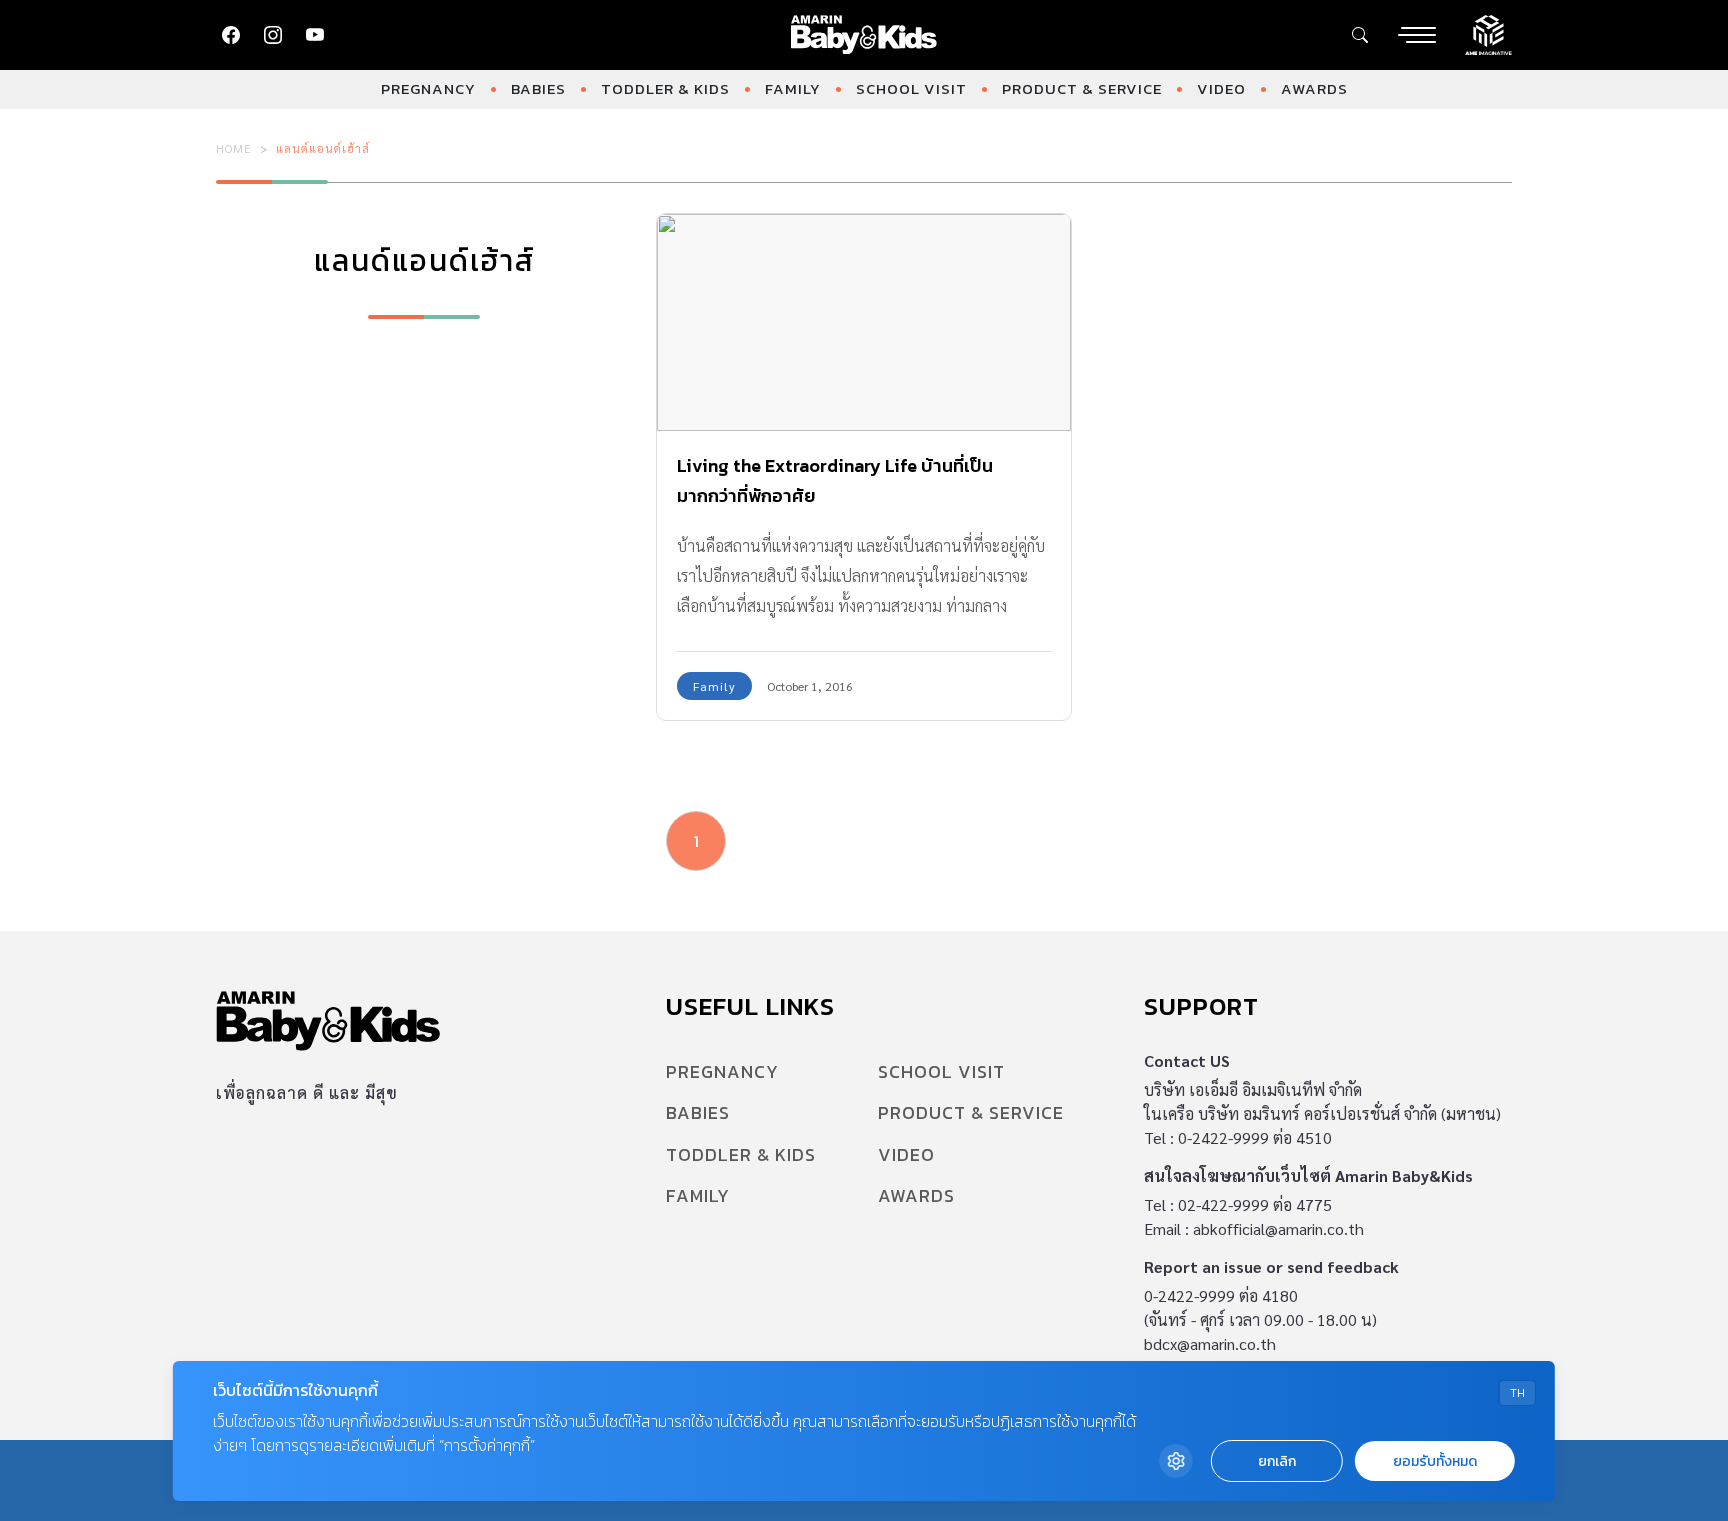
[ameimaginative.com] (1488, 33)
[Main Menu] (1417, 35)
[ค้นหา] (1360, 35)
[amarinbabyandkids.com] (864, 35)
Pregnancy (428, 88)
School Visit (911, 88)
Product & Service (1082, 88)
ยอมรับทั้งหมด (1435, 1461)
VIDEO (1221, 88)
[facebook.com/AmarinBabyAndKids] (231, 35)
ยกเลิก (1277, 1461)
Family (793, 88)
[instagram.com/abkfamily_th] (273, 35)
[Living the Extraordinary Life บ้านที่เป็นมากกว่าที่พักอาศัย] (864, 322)
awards (1314, 88)
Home (234, 148)
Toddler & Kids (665, 88)
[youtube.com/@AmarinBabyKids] (315, 35)
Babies (538, 88)
